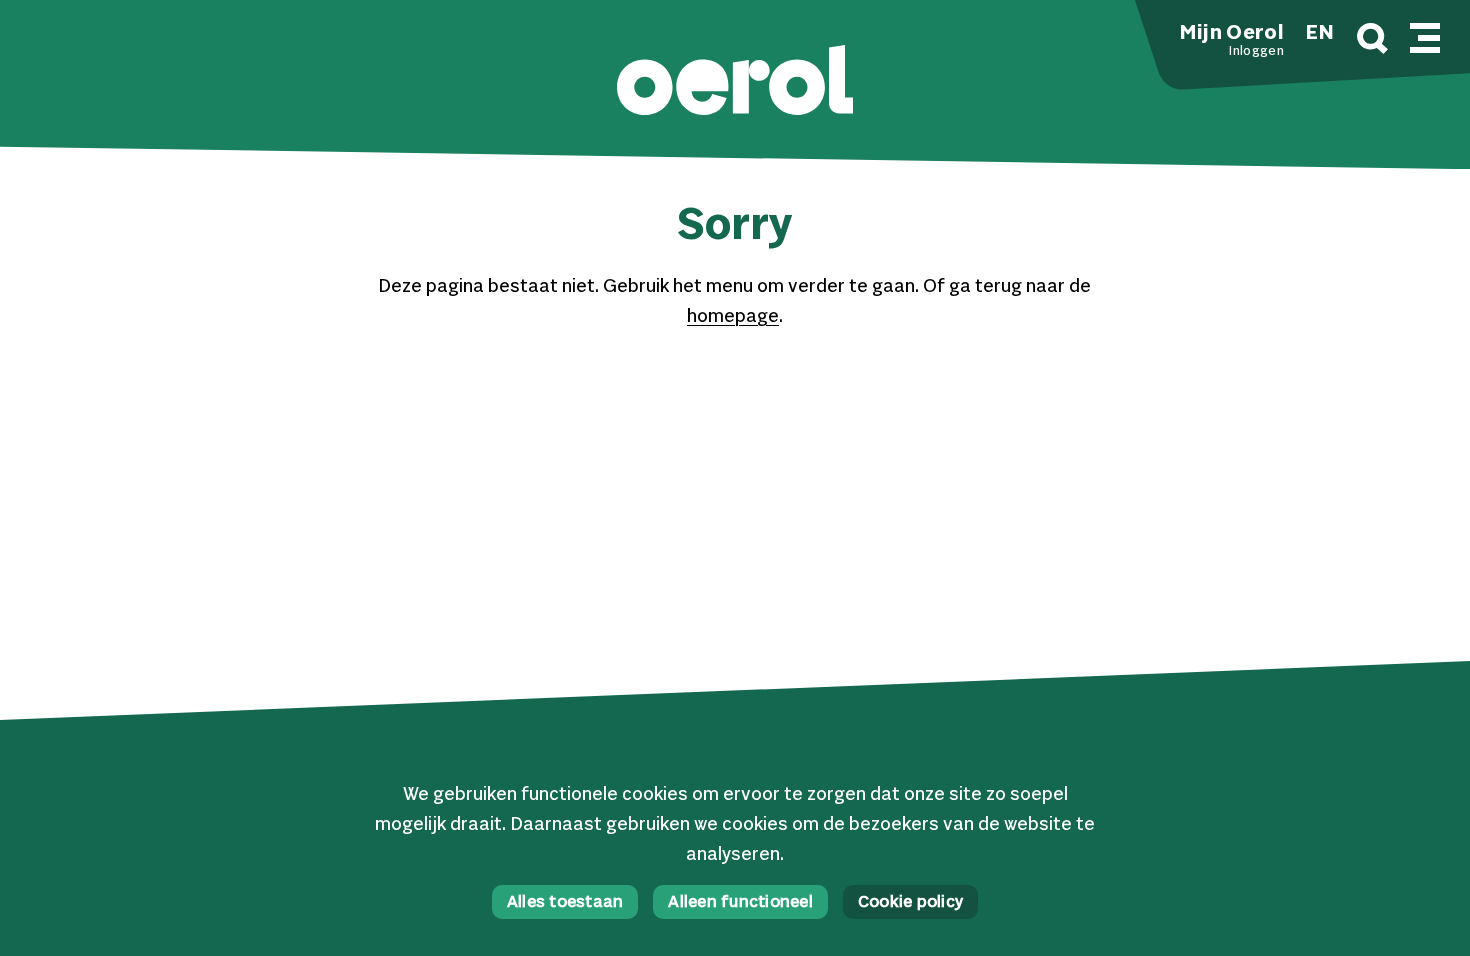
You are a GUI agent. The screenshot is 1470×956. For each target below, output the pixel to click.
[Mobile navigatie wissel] (1425, 35)
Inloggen (1256, 52)
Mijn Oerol (1232, 34)
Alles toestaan (565, 903)
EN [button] (1320, 34)
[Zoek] (1372, 41)
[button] (735, 82)
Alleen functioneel (740, 903)
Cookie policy (910, 903)
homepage (733, 317)
